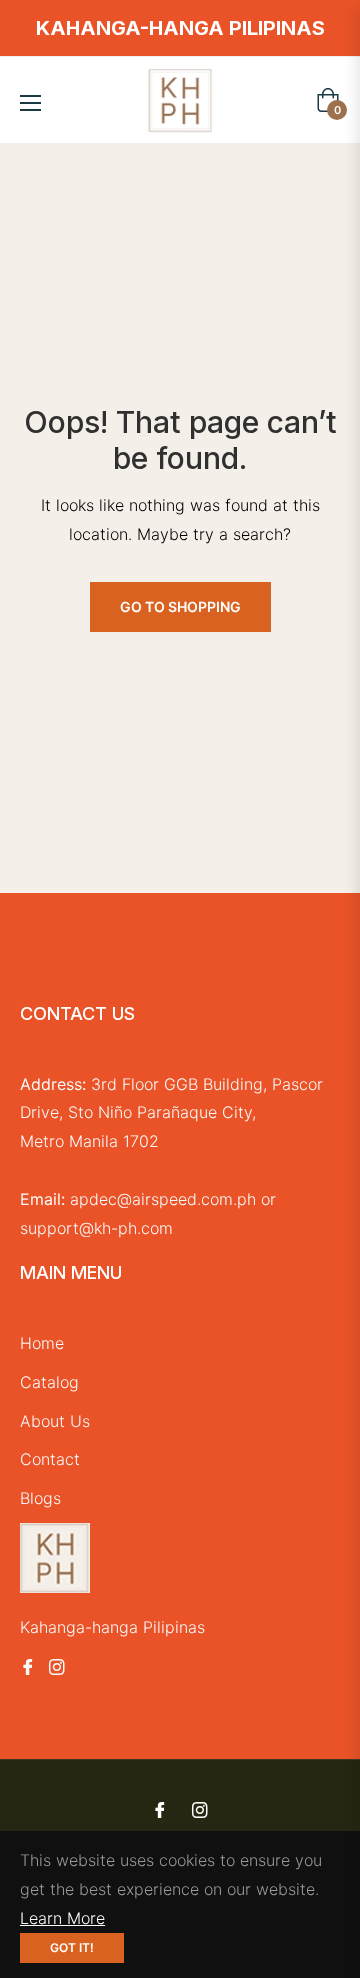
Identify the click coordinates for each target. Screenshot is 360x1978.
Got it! (72, 1947)
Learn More (62, 1918)
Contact (50, 1459)
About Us (55, 1421)
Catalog (49, 1382)
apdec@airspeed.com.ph (163, 1199)
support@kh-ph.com (96, 1228)
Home (42, 1343)
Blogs (40, 1498)
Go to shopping (180, 606)
